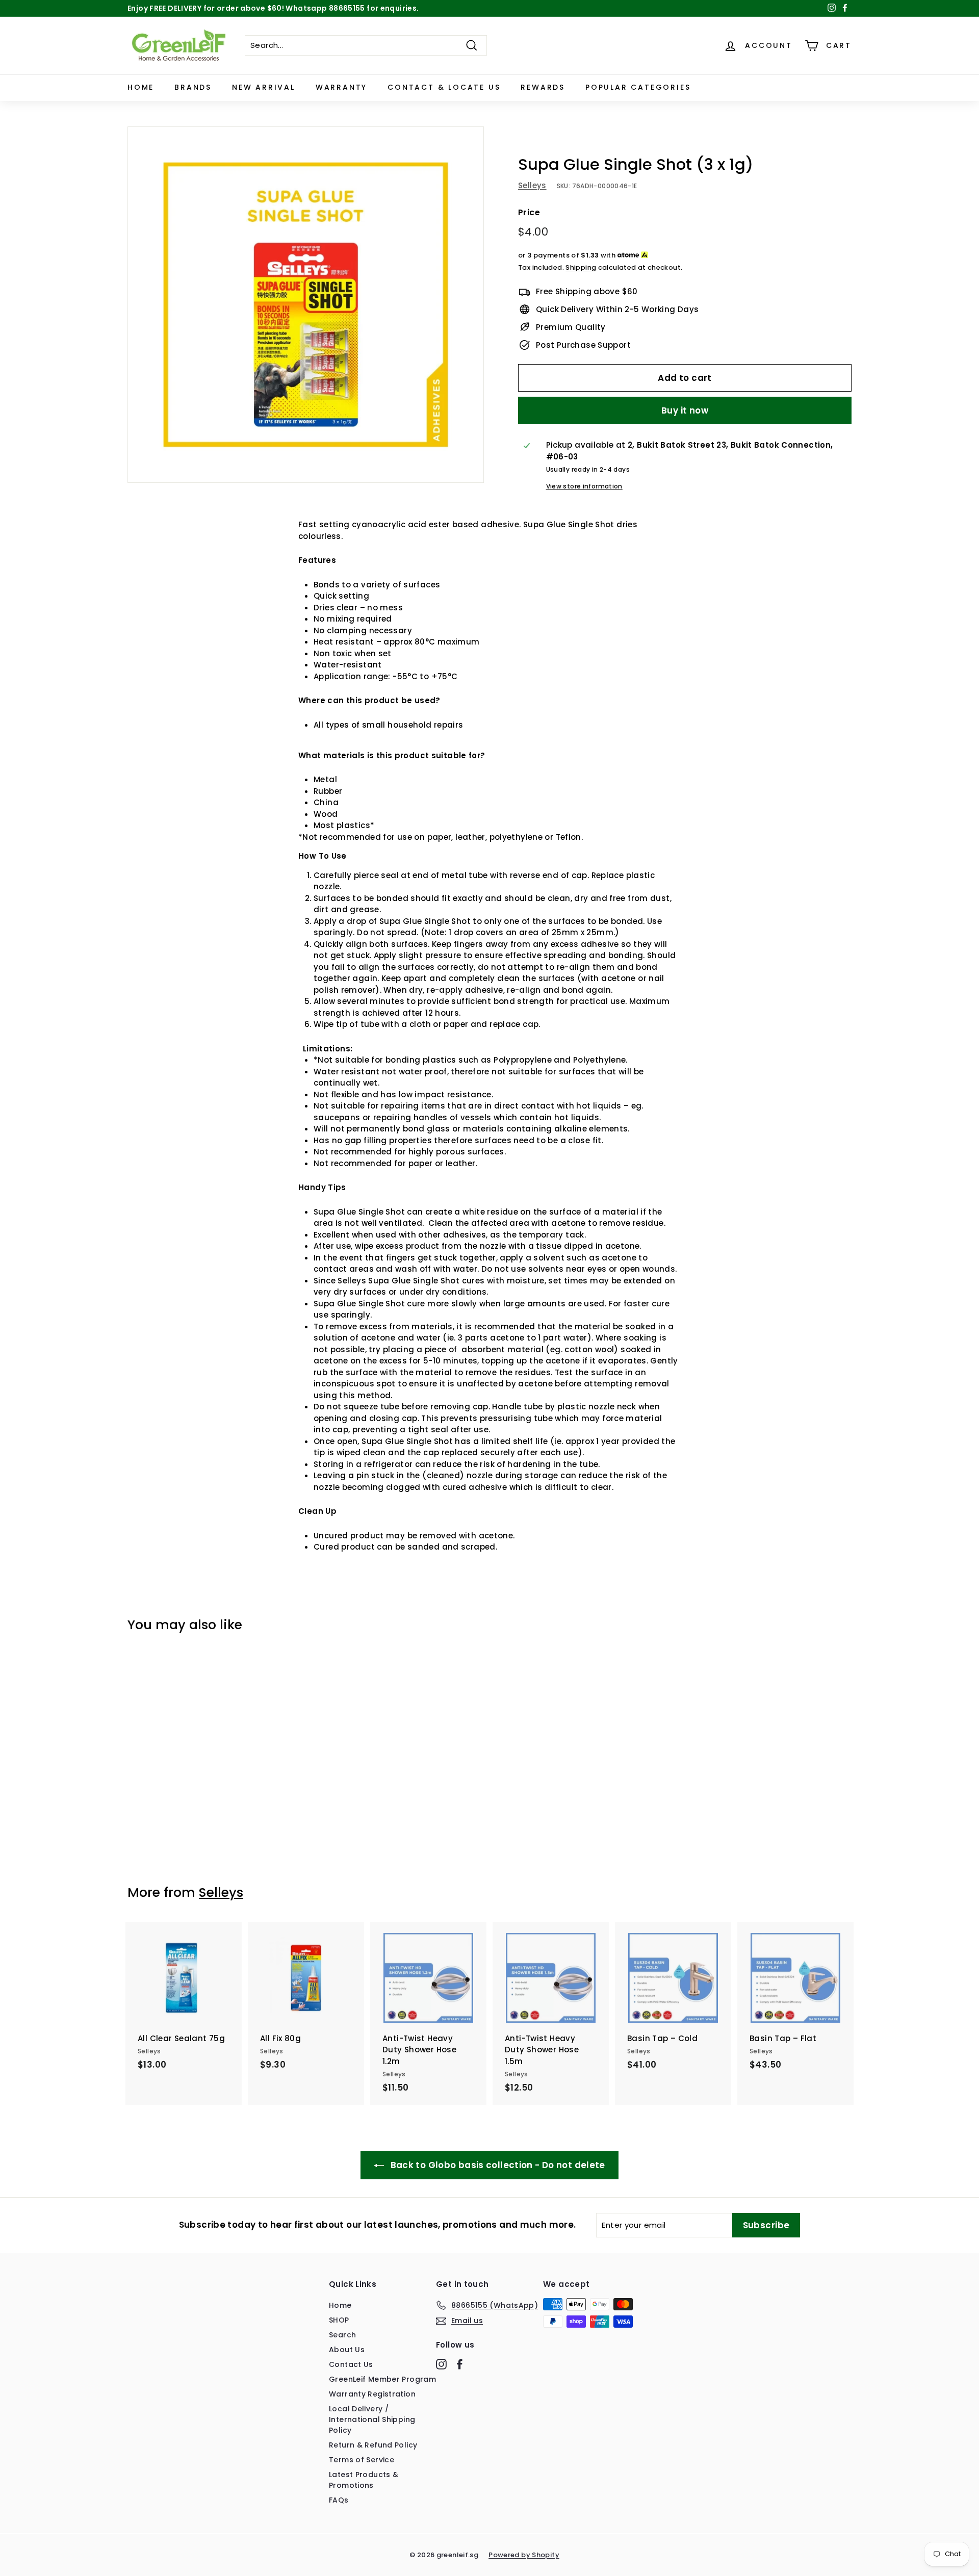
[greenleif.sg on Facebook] (460, 2364)
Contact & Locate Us (444, 87)
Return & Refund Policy (373, 2445)
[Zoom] (306, 305)
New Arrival (264, 87)
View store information (584, 486)
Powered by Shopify (524, 2555)
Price (529, 212)
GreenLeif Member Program (382, 2379)
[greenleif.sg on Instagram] (441, 2364)
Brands (193, 87)
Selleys (532, 185)
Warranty (341, 87)
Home (141, 87)
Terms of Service (362, 2460)
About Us (347, 2350)
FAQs (339, 2500)
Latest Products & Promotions (364, 2480)
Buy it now (685, 410)
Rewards (543, 87)
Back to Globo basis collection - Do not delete (497, 2165)
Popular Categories (638, 87)
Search (342, 2335)
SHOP (339, 2320)
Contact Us (351, 2364)
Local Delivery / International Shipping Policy (372, 2419)
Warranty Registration (372, 2394)
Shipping (581, 267)
